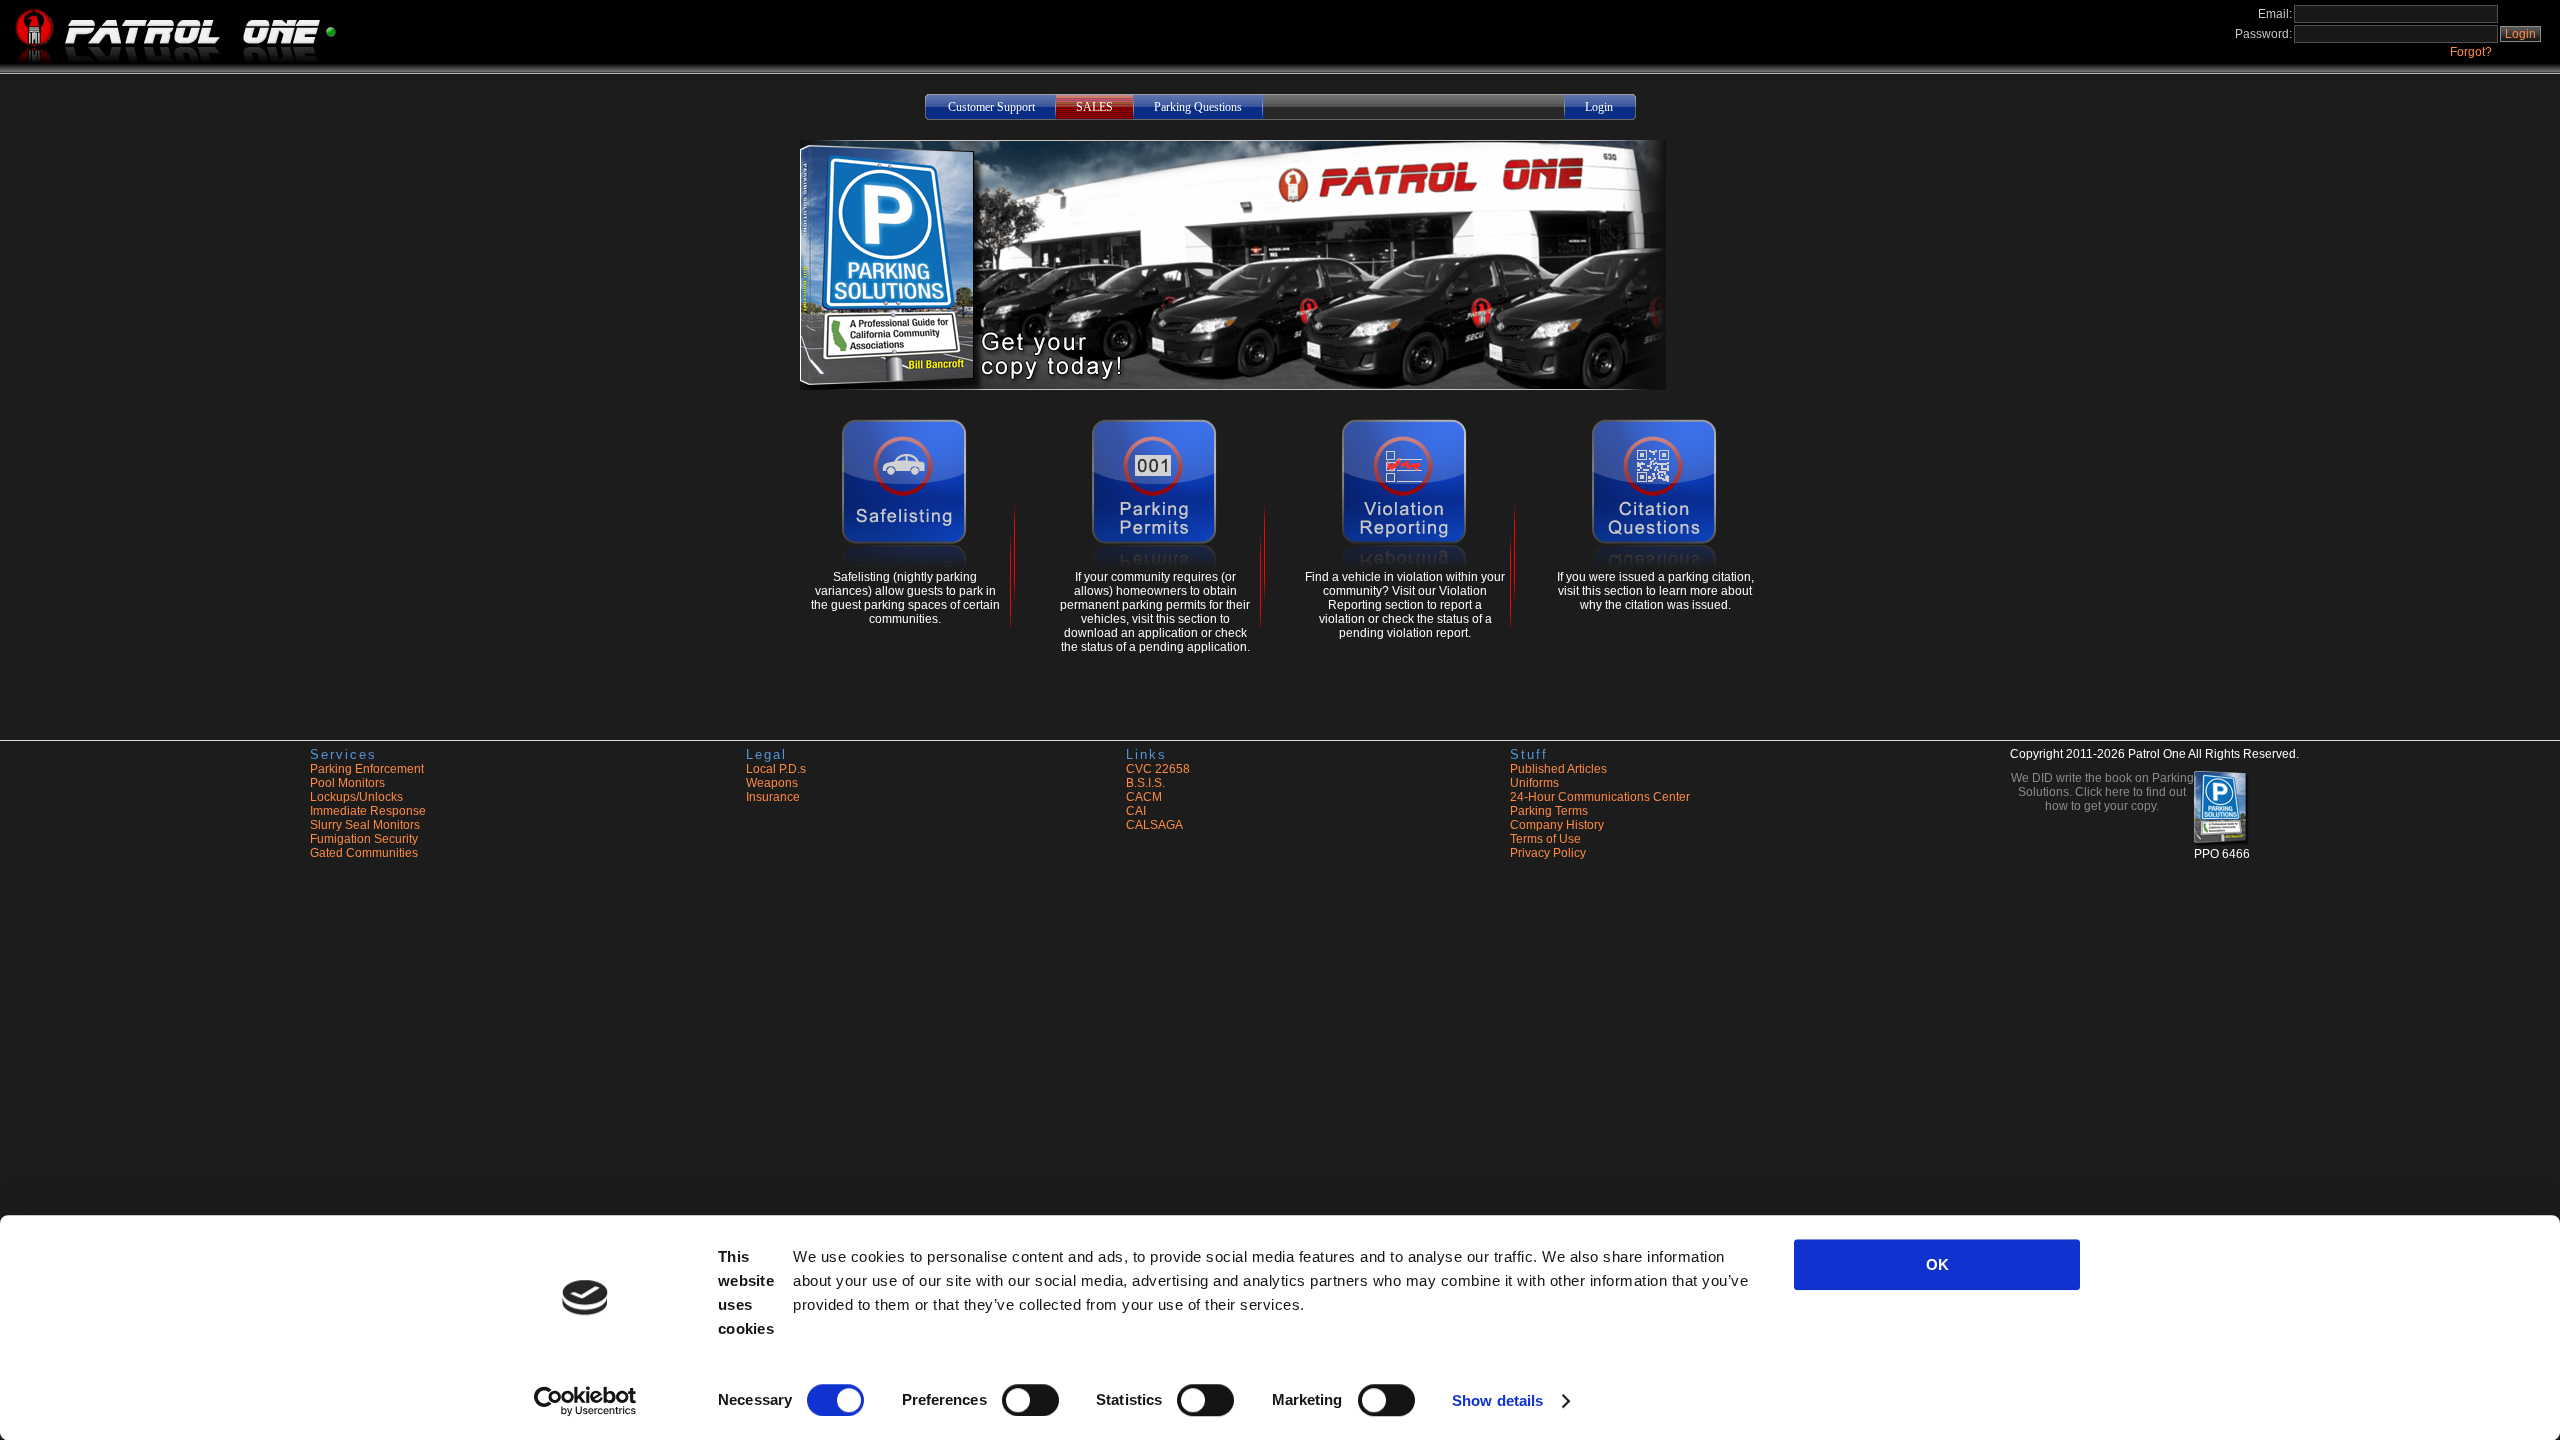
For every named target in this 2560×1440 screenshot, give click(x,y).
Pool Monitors (347, 783)
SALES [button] (1094, 107)
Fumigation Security (364, 839)
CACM (1144, 797)
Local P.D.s (776, 769)
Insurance (773, 797)
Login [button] (2520, 34)
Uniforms (1534, 783)
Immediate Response (368, 811)
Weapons (772, 783)
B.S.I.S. (1145, 783)
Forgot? (2471, 52)
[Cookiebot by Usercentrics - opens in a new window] (585, 1401)
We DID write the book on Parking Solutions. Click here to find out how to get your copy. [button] (2102, 792)
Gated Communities (364, 853)
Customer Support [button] (991, 107)
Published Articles (1558, 769)
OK (1937, 1264)
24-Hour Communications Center (1600, 797)
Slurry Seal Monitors (365, 825)
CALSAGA (1154, 825)
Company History (1557, 825)
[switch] (1030, 1400)
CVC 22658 (1158, 769)
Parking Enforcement (367, 769)
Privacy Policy (1548, 853)
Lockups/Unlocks (356, 797)
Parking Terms (1549, 811)
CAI (1136, 811)
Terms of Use (1545, 839)
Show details (1497, 1400)
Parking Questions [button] (1198, 107)
